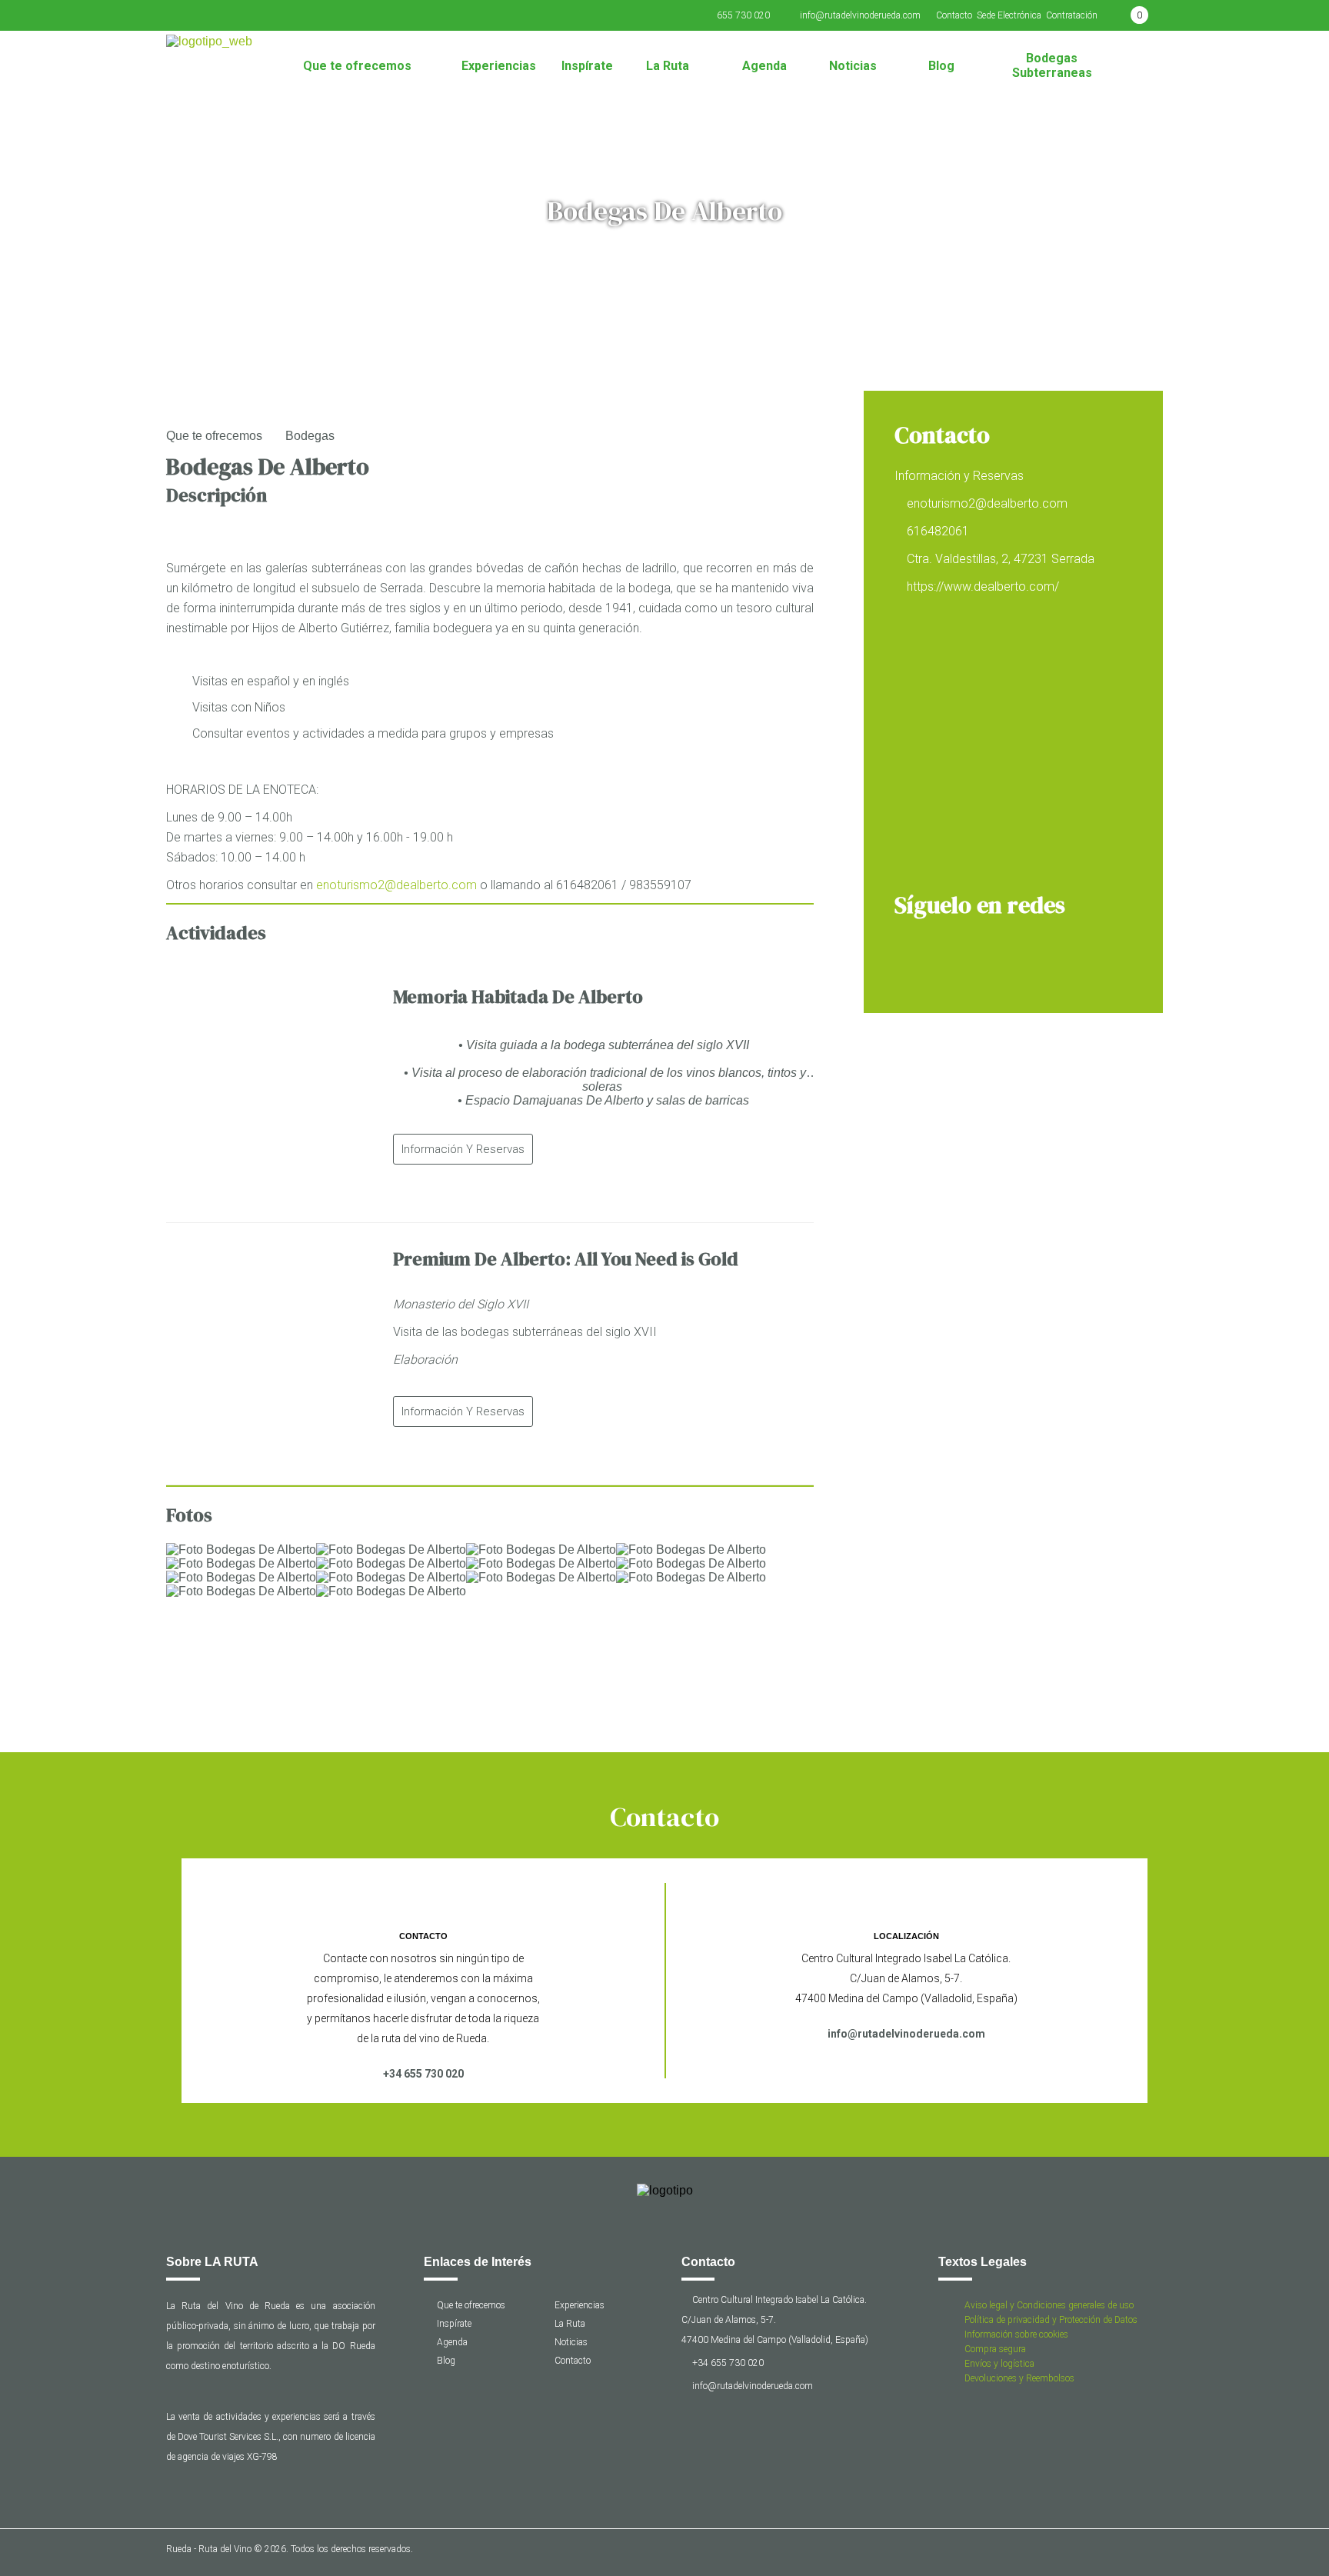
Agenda (764, 66)
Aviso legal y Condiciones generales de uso (1049, 2305)
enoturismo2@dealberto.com (396, 885)
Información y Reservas (463, 1149)
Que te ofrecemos (357, 66)
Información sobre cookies (1016, 2334)
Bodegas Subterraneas (1052, 65)
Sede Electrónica (1009, 15)
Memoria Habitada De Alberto (518, 996)
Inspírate (587, 66)
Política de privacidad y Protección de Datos (1051, 2320)
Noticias (853, 66)
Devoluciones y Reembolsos (1019, 2378)
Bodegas (310, 436)
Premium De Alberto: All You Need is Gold (566, 1259)
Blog (941, 66)
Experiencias (499, 66)
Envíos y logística (999, 2364)
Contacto (954, 15)
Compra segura (995, 2349)
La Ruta (668, 66)
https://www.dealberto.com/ (983, 587)
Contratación (1072, 15)
